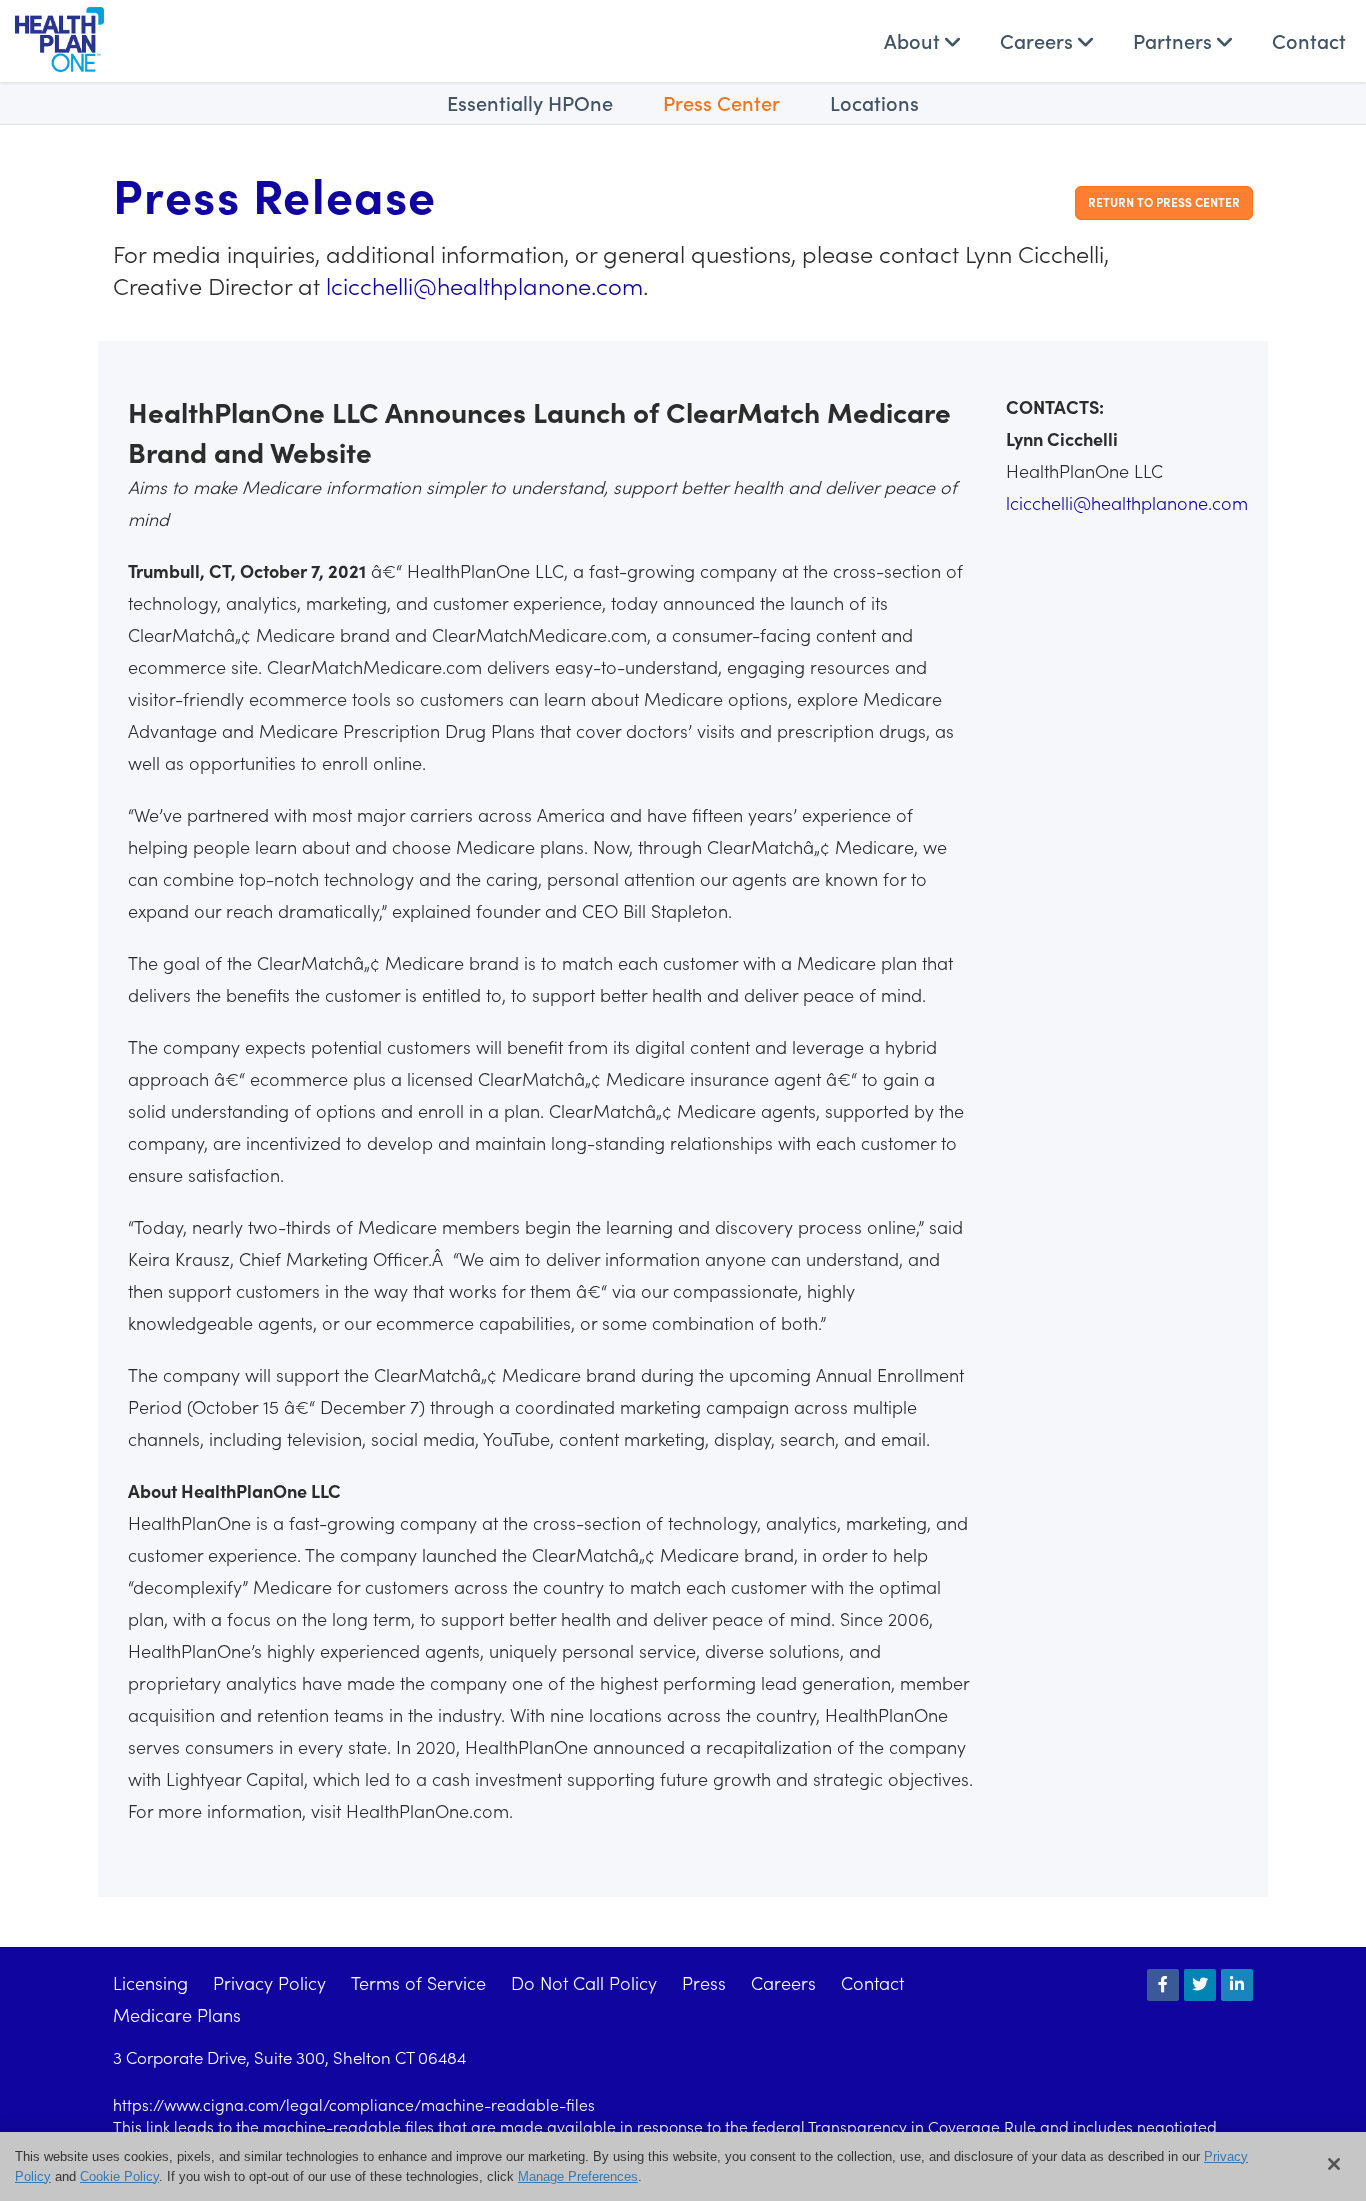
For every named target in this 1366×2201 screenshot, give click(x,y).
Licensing (150, 1982)
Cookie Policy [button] (119, 2175)
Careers (1039, 40)
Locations (874, 102)
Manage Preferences (578, 2175)
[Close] (1334, 2164)
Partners (1175, 40)
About (914, 40)
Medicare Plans (177, 2014)
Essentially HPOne (530, 102)
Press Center (721, 102)
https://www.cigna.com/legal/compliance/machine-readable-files (354, 2104)
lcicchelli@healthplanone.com (484, 284)
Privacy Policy (269, 1982)
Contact (1309, 40)
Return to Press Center (1164, 201)
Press (704, 1982)
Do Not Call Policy (584, 1982)
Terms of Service (418, 1982)
